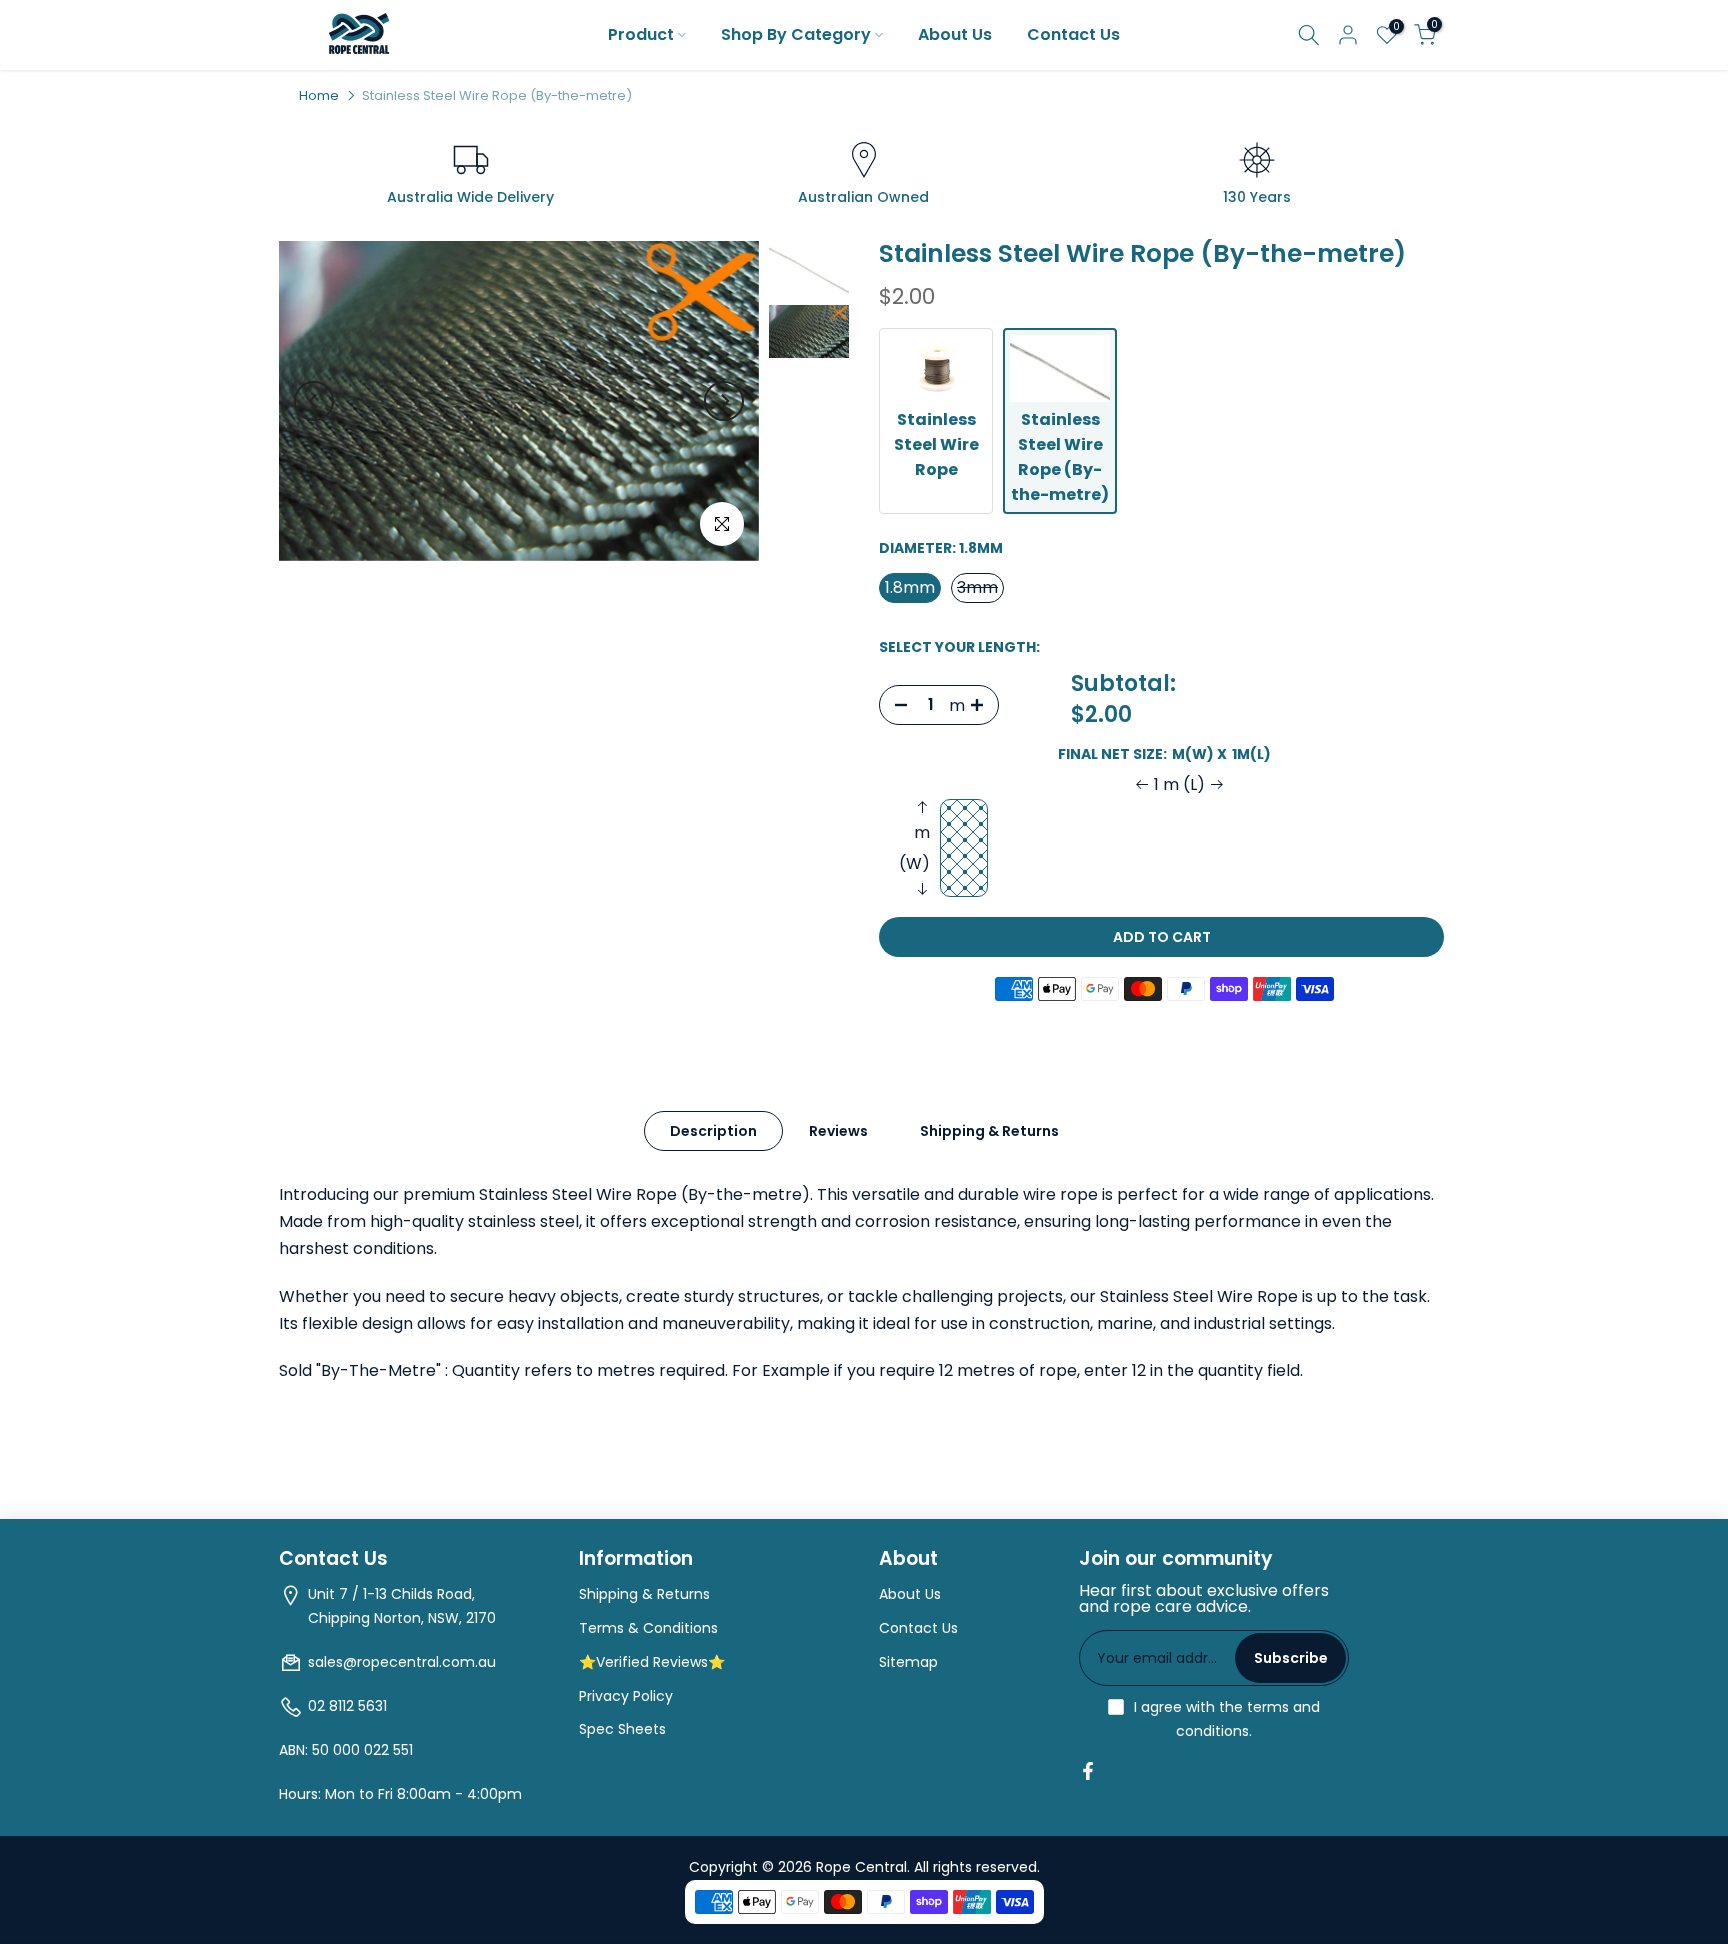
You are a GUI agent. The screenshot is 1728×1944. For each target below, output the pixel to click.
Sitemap (908, 1662)
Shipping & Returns (989, 1131)
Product (641, 34)
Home (319, 96)
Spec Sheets (622, 1729)
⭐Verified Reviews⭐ (652, 1662)
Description (713, 1131)
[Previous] (314, 401)
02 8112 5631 (347, 1706)
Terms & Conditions (648, 1628)
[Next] (724, 401)
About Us (955, 34)
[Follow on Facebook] (1088, 1771)
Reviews (838, 1131)
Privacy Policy (626, 1696)
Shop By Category (796, 34)
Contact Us (1073, 34)
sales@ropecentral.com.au (402, 1662)
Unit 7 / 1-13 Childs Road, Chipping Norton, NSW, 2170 (402, 1606)
